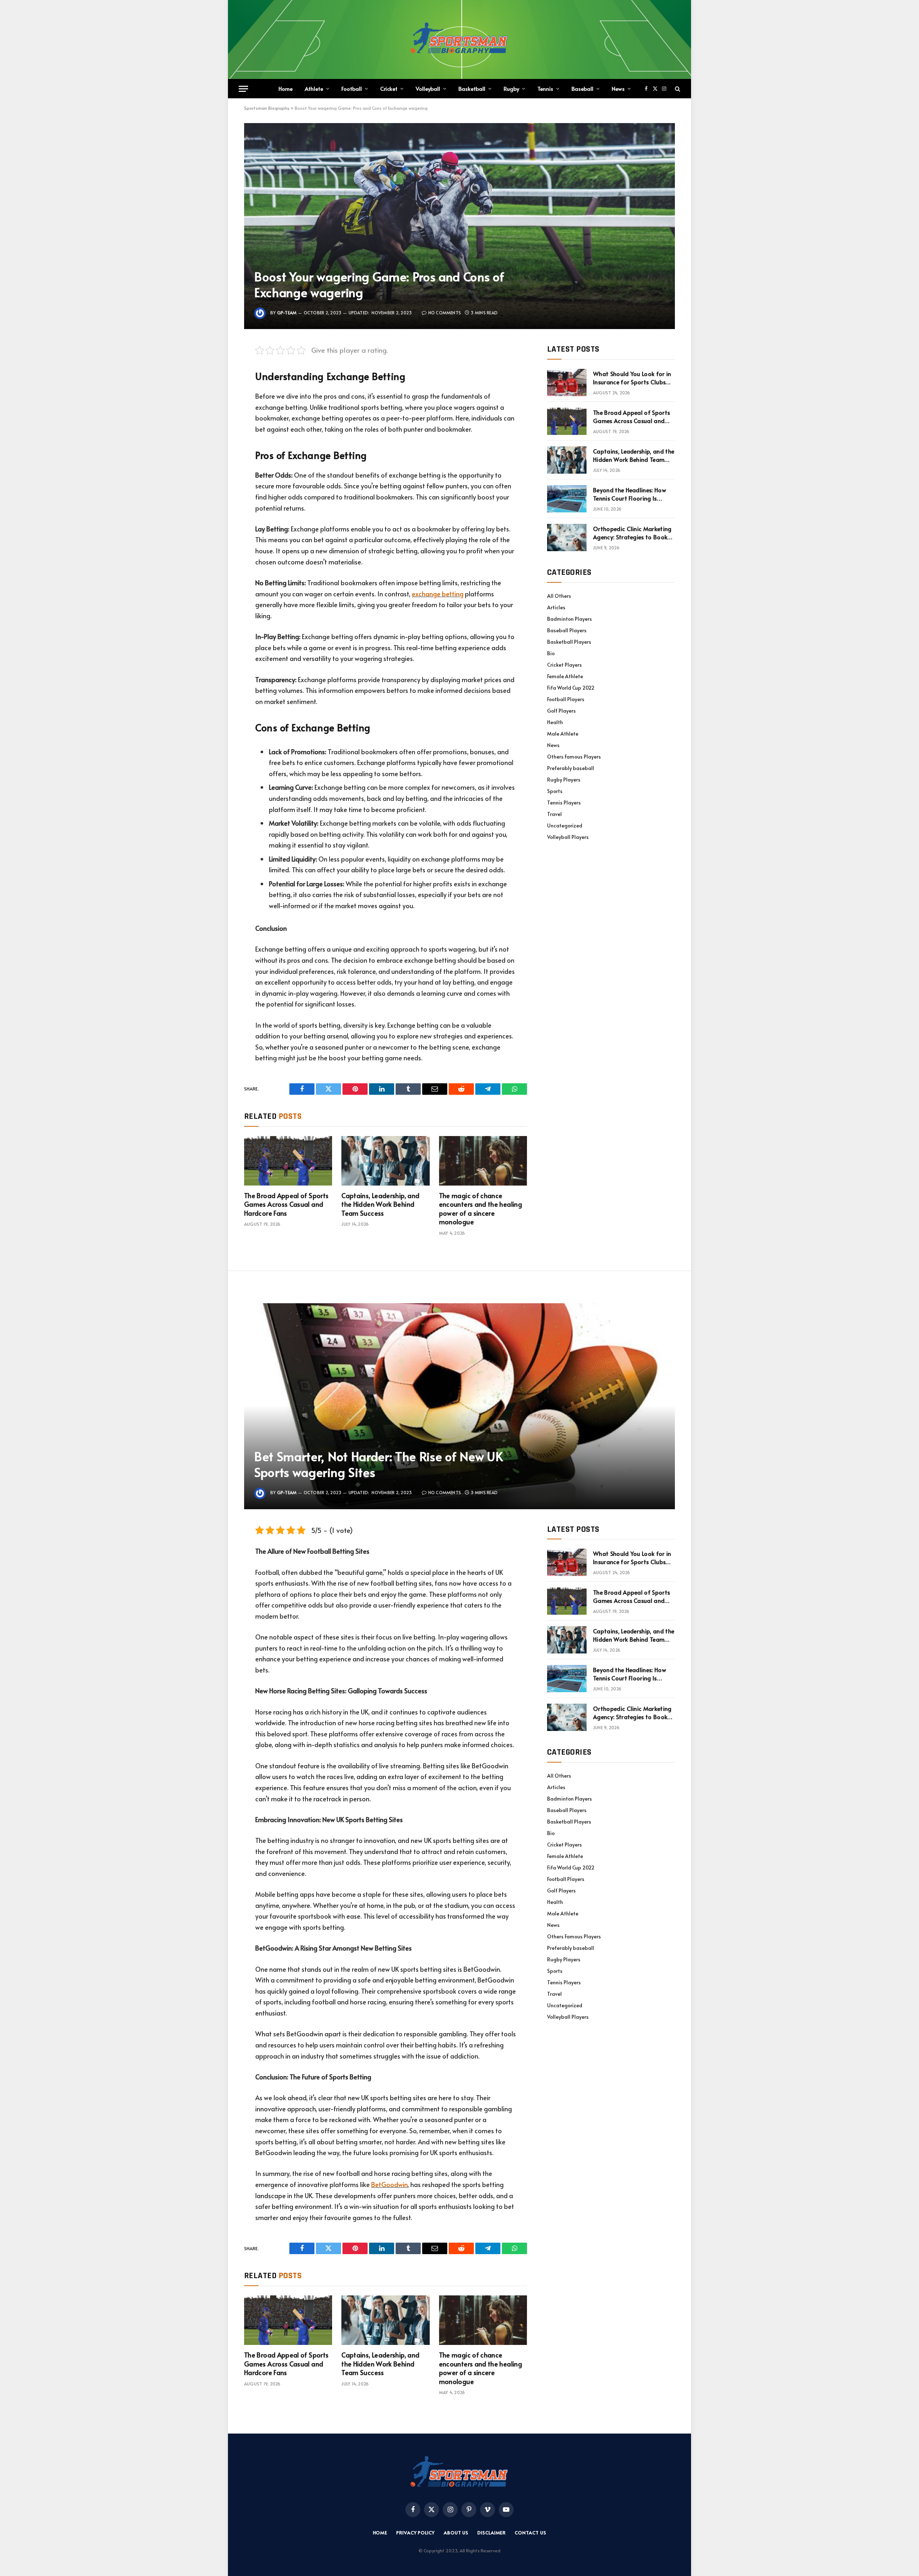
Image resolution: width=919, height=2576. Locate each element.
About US (456, 2533)
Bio (551, 653)
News (618, 88)
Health (555, 722)
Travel (554, 814)
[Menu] (243, 89)
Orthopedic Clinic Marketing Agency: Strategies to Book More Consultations (632, 533)
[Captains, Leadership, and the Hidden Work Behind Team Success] (385, 1161)
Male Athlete (563, 734)
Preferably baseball (571, 768)
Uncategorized (565, 825)
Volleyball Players (568, 837)
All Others (559, 596)
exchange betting (438, 594)
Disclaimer (492, 2533)
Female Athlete (565, 676)
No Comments (445, 313)
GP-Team (287, 313)
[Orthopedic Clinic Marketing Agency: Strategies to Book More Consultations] (567, 538)
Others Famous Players (574, 757)
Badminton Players (570, 619)
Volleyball (428, 88)
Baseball (582, 88)
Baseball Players (567, 630)
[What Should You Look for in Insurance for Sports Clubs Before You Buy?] (567, 383)
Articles (556, 607)
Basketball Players (569, 642)
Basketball (472, 88)
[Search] (677, 89)
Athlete (314, 88)
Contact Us (530, 2533)
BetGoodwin (389, 2184)
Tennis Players (564, 803)
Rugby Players (564, 780)
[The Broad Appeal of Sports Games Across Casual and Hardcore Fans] (288, 1161)
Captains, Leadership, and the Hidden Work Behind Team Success (380, 1204)
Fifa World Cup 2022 (571, 688)
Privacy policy (416, 2533)
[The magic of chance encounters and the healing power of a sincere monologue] (483, 1161)
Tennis (545, 88)
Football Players (566, 699)
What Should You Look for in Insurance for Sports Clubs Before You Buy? (632, 378)
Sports (555, 791)
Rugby (511, 88)
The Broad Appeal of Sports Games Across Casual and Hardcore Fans (286, 1204)
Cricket (389, 88)
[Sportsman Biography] (459, 39)
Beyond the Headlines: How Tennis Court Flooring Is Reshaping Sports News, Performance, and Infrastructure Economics (629, 494)
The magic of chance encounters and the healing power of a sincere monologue (481, 1209)
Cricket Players (565, 665)
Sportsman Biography (267, 108)
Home (286, 88)
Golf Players (561, 711)
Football (352, 88)
